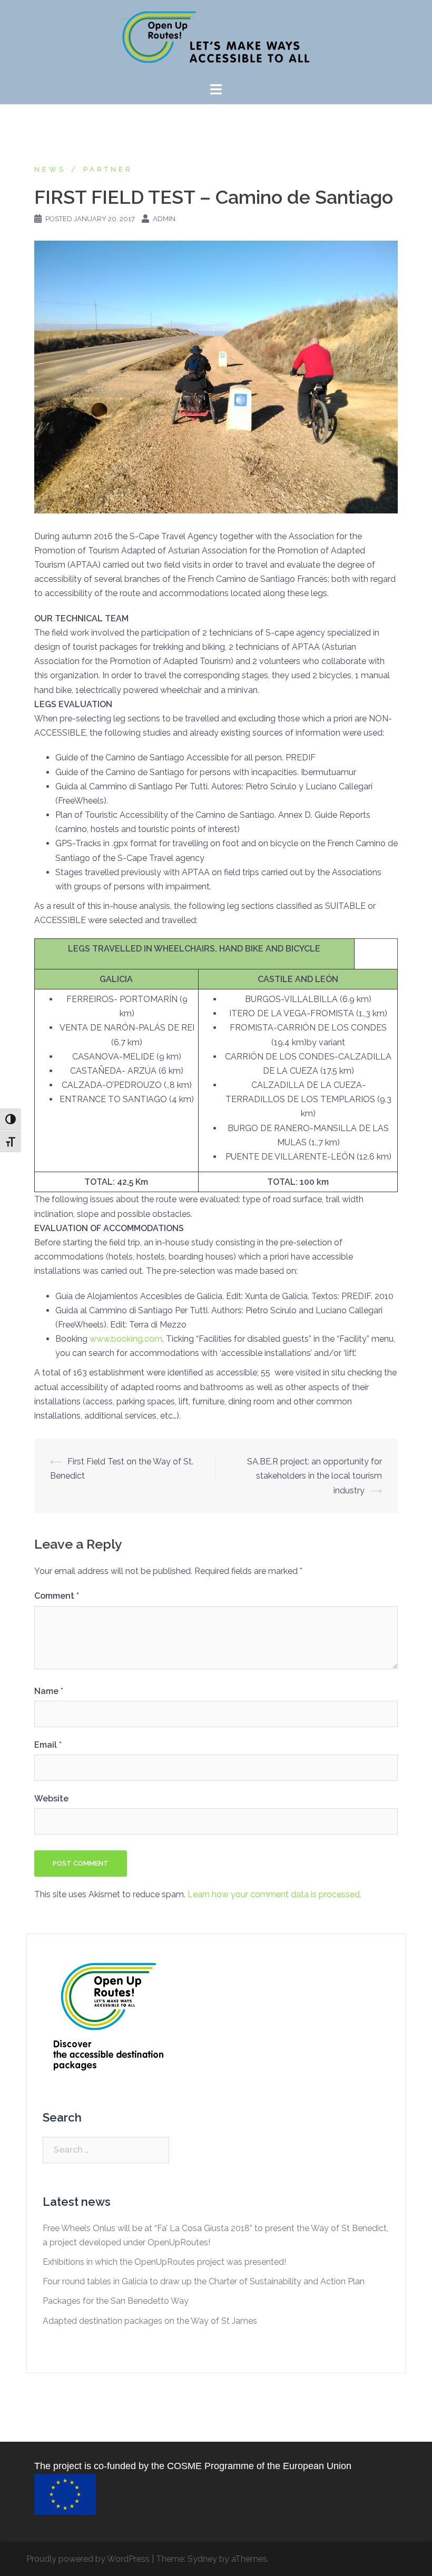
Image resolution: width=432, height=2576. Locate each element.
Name (49, 1691)
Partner (108, 169)
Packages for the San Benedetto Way (116, 2301)
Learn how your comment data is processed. (274, 1894)
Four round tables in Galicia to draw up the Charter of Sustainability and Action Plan (204, 2281)
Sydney (202, 2559)
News (50, 169)
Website (51, 1799)
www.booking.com (126, 1339)
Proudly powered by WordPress (88, 2559)
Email (48, 1745)
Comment (57, 1596)
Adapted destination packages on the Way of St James (150, 2321)
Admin (164, 219)
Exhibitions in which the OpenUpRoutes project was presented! (164, 2262)
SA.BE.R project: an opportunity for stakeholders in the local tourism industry (315, 1476)
